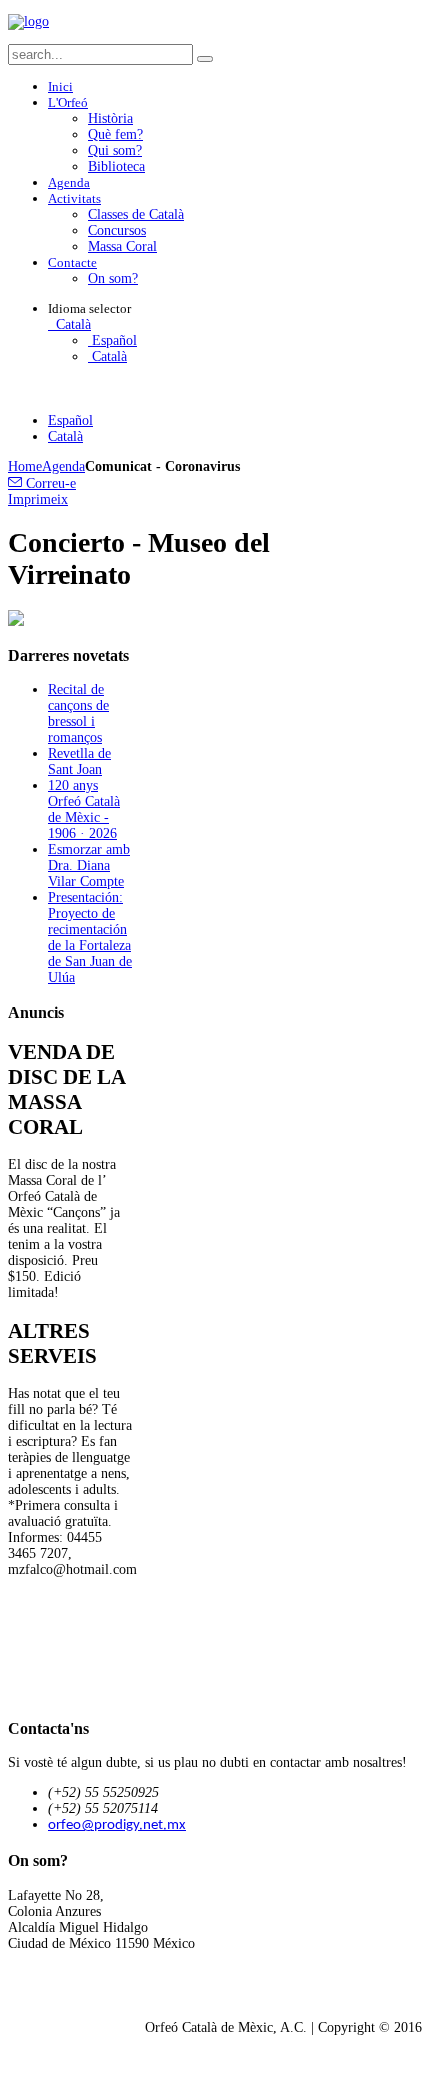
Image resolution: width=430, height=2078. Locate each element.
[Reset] (205, 59)
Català (71, 324)
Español (112, 340)
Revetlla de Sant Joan (79, 761)
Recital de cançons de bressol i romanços (78, 713)
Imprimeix (38, 499)
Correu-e (49, 483)
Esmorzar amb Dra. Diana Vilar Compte (89, 865)
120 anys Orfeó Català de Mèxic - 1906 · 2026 (84, 809)
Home (25, 466)
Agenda (63, 466)
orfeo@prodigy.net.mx (117, 1825)
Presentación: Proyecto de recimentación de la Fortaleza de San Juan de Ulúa (90, 937)
